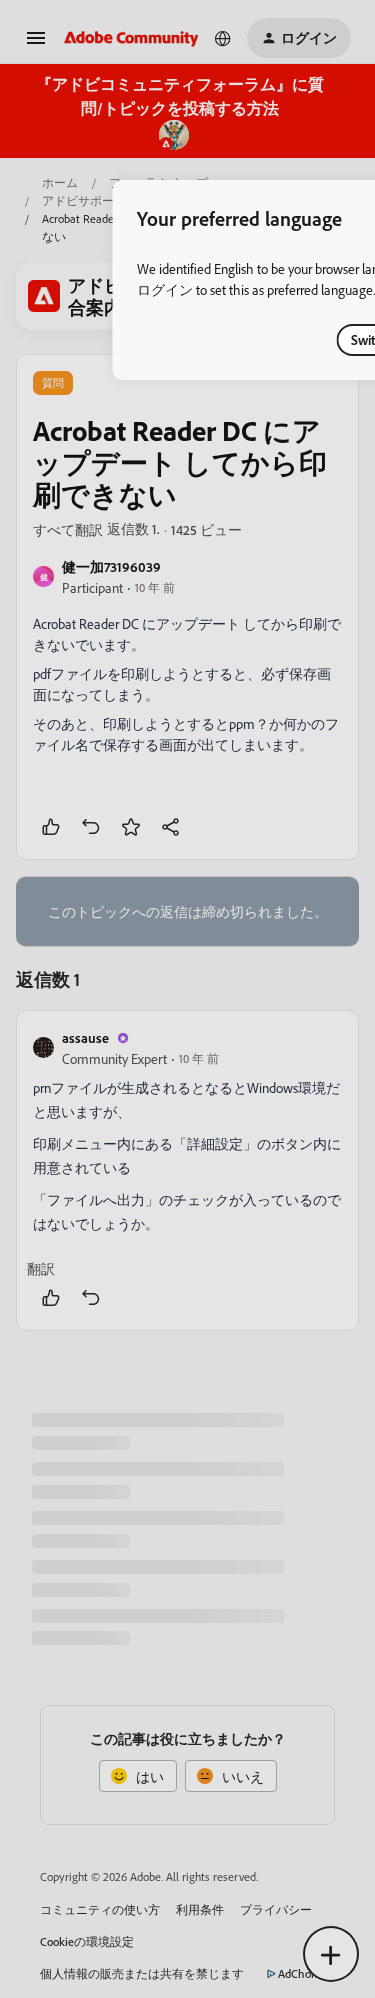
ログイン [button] (165, 289)
